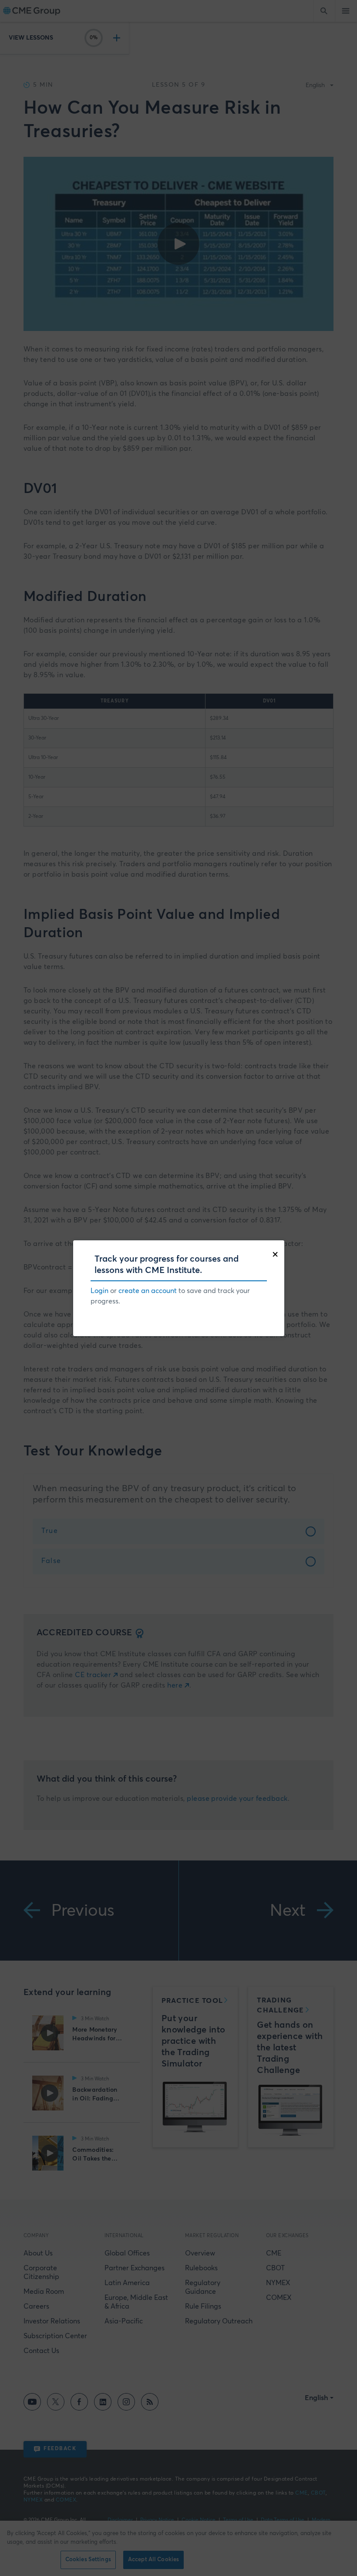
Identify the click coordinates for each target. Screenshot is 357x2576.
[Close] (277, 1253)
